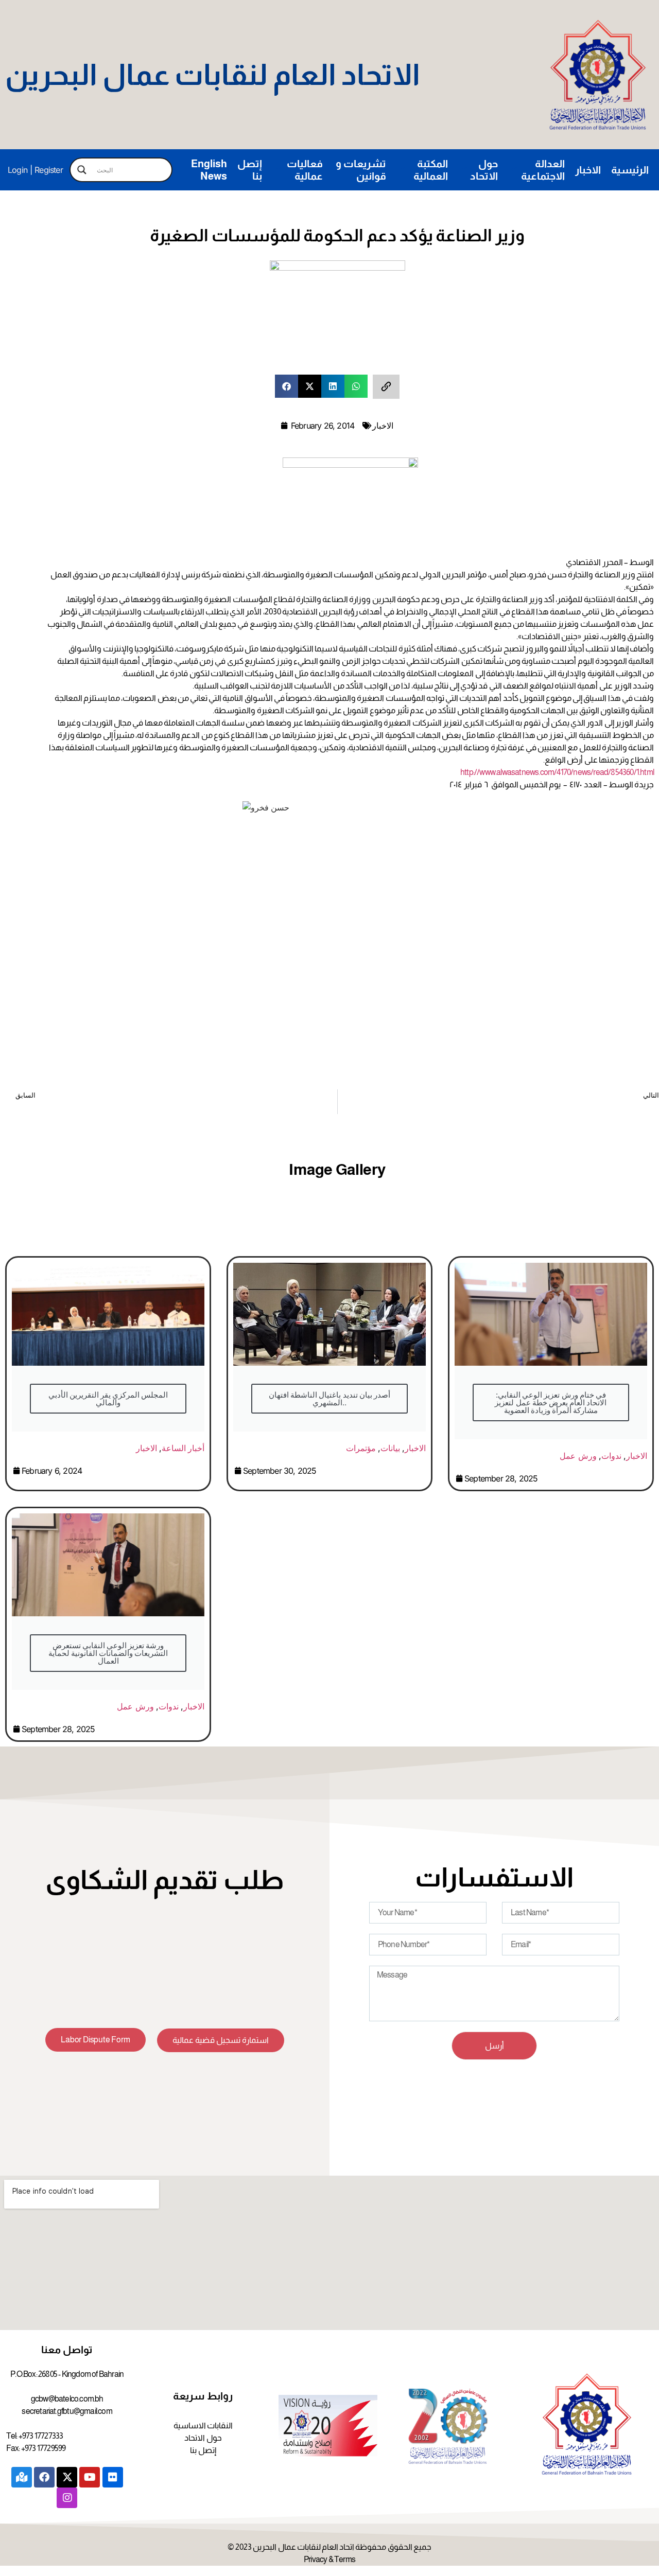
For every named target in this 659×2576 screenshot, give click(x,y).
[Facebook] (44, 2477)
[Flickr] (113, 2477)
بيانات (390, 1448)
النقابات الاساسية (203, 2425)
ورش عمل (578, 1456)
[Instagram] (67, 2498)
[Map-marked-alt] (22, 2477)
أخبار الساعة (183, 1448)
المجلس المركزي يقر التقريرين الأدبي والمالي (108, 1399)
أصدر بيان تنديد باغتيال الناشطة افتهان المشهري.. (329, 1399)
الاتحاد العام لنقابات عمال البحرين (213, 75)
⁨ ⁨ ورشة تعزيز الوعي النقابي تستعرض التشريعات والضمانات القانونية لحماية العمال (108, 1653)
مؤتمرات (361, 1448)
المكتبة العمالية (431, 170)
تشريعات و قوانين (361, 170)
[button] (287, 386)
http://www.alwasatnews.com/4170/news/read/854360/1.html (557, 772)
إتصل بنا (250, 170)
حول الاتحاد (484, 170)
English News (209, 170)
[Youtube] (90, 2477)
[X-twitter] (67, 2477)
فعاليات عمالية (305, 170)
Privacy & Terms (329, 2559)
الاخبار (588, 170)
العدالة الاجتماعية (543, 170)
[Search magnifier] (82, 170)
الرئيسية (630, 170)
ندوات (611, 1456)
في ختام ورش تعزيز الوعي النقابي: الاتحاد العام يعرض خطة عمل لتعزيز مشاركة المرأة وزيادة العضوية (551, 1402)
